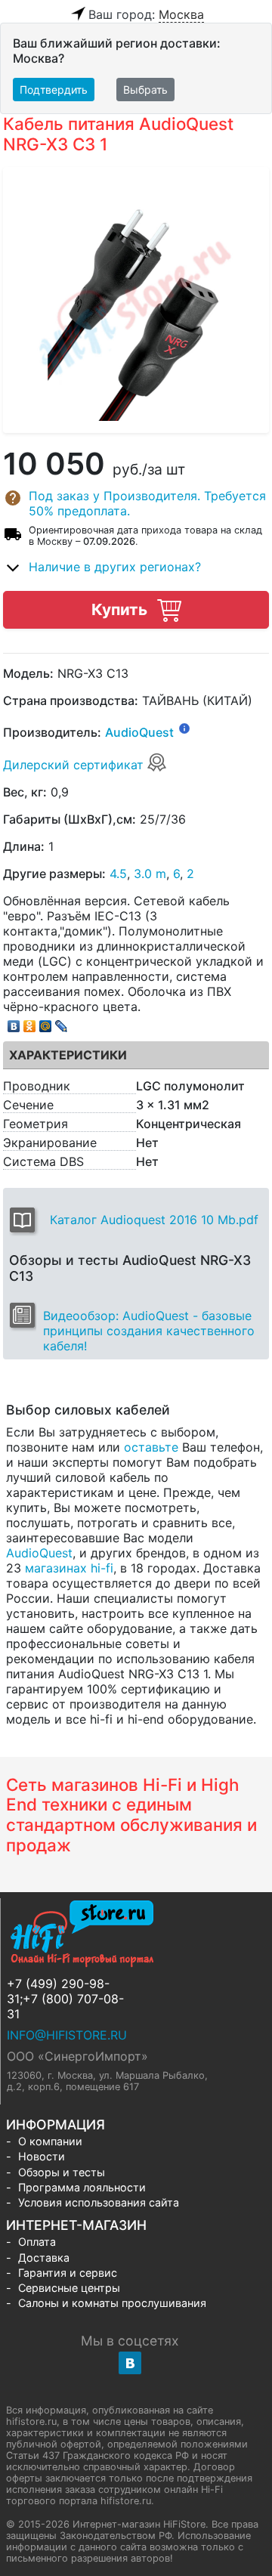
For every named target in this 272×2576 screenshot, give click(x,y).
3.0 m (150, 874)
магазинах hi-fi (69, 1568)
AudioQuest (139, 733)
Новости (42, 2156)
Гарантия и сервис (68, 2273)
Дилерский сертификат (75, 765)
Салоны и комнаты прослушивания (112, 2303)
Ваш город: (146, 14)
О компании (50, 2141)
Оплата (37, 2242)
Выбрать (145, 90)
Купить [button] (121, 609)
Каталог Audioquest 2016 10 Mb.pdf (154, 1220)
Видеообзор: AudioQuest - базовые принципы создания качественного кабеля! (149, 1331)
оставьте (151, 1447)
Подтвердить (54, 90)
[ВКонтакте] (14, 1022)
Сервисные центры (69, 2288)
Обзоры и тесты (62, 2172)
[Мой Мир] (46, 1022)
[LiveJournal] (62, 1022)
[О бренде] (184, 728)
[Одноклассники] (30, 1022)
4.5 (118, 874)
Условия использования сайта (99, 2202)
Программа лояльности (82, 2187)
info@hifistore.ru (67, 2035)
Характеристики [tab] (68, 1055)
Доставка (44, 2257)
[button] (136, 503)
